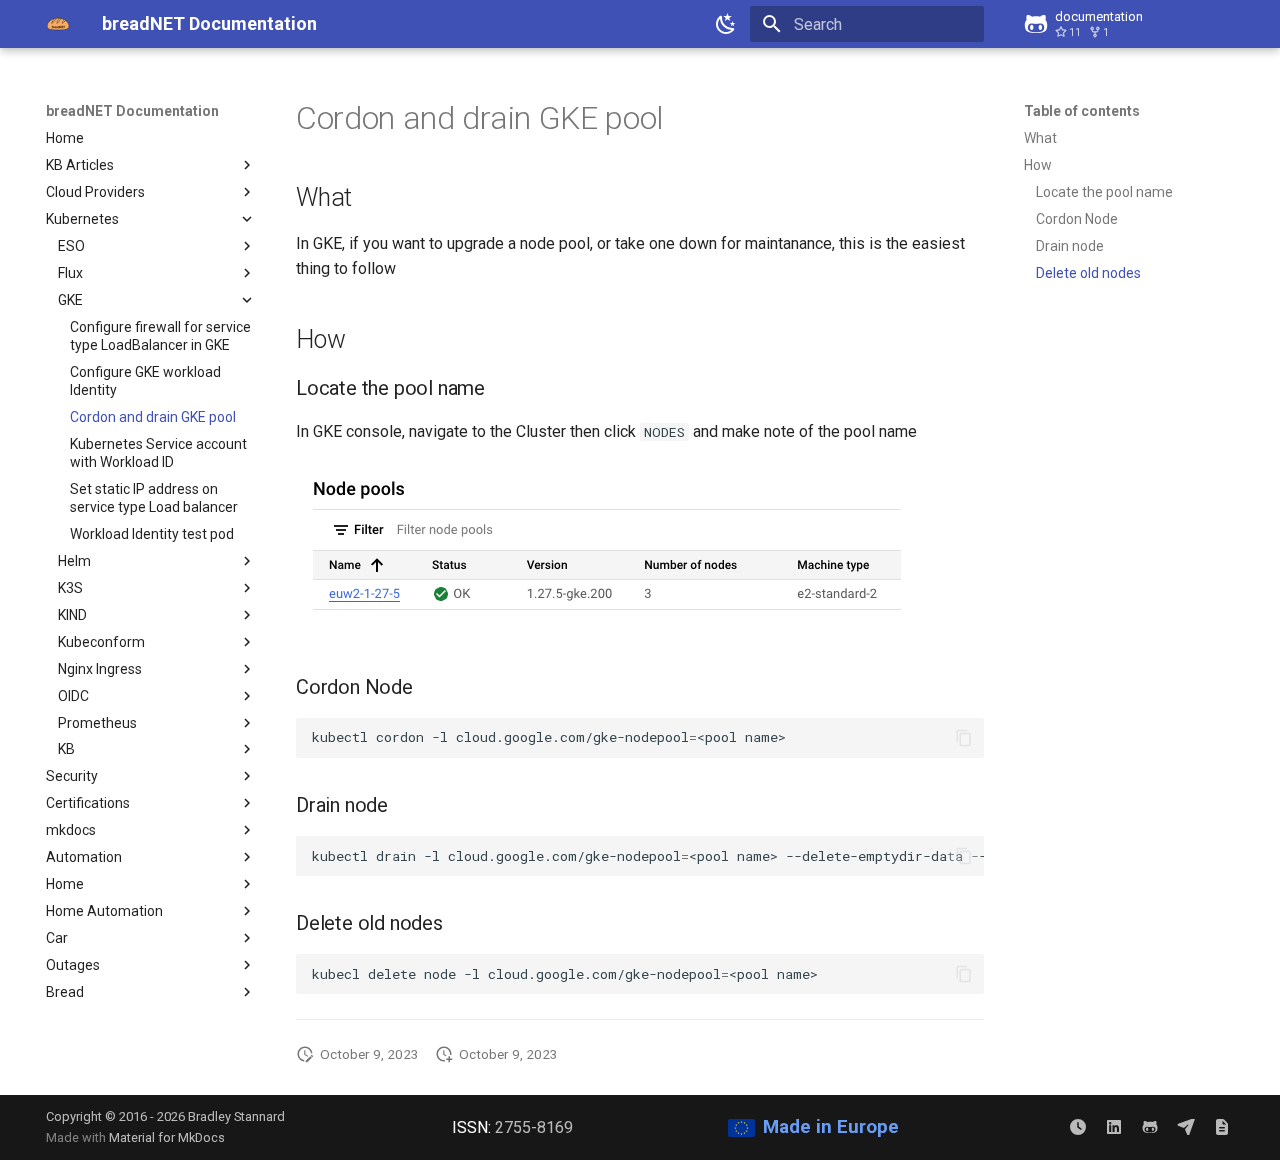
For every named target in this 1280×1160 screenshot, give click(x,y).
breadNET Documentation (132, 111)
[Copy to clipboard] (964, 738)
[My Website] (1222, 1127)
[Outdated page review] (1078, 1127)
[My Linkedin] (1114, 1127)
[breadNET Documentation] (58, 24)
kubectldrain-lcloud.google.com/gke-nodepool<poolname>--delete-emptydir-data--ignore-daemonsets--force (648, 856)
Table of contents (1082, 111)
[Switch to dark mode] (726, 24)
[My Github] (1150, 1127)
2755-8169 (534, 1127)
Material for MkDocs (167, 1137)
